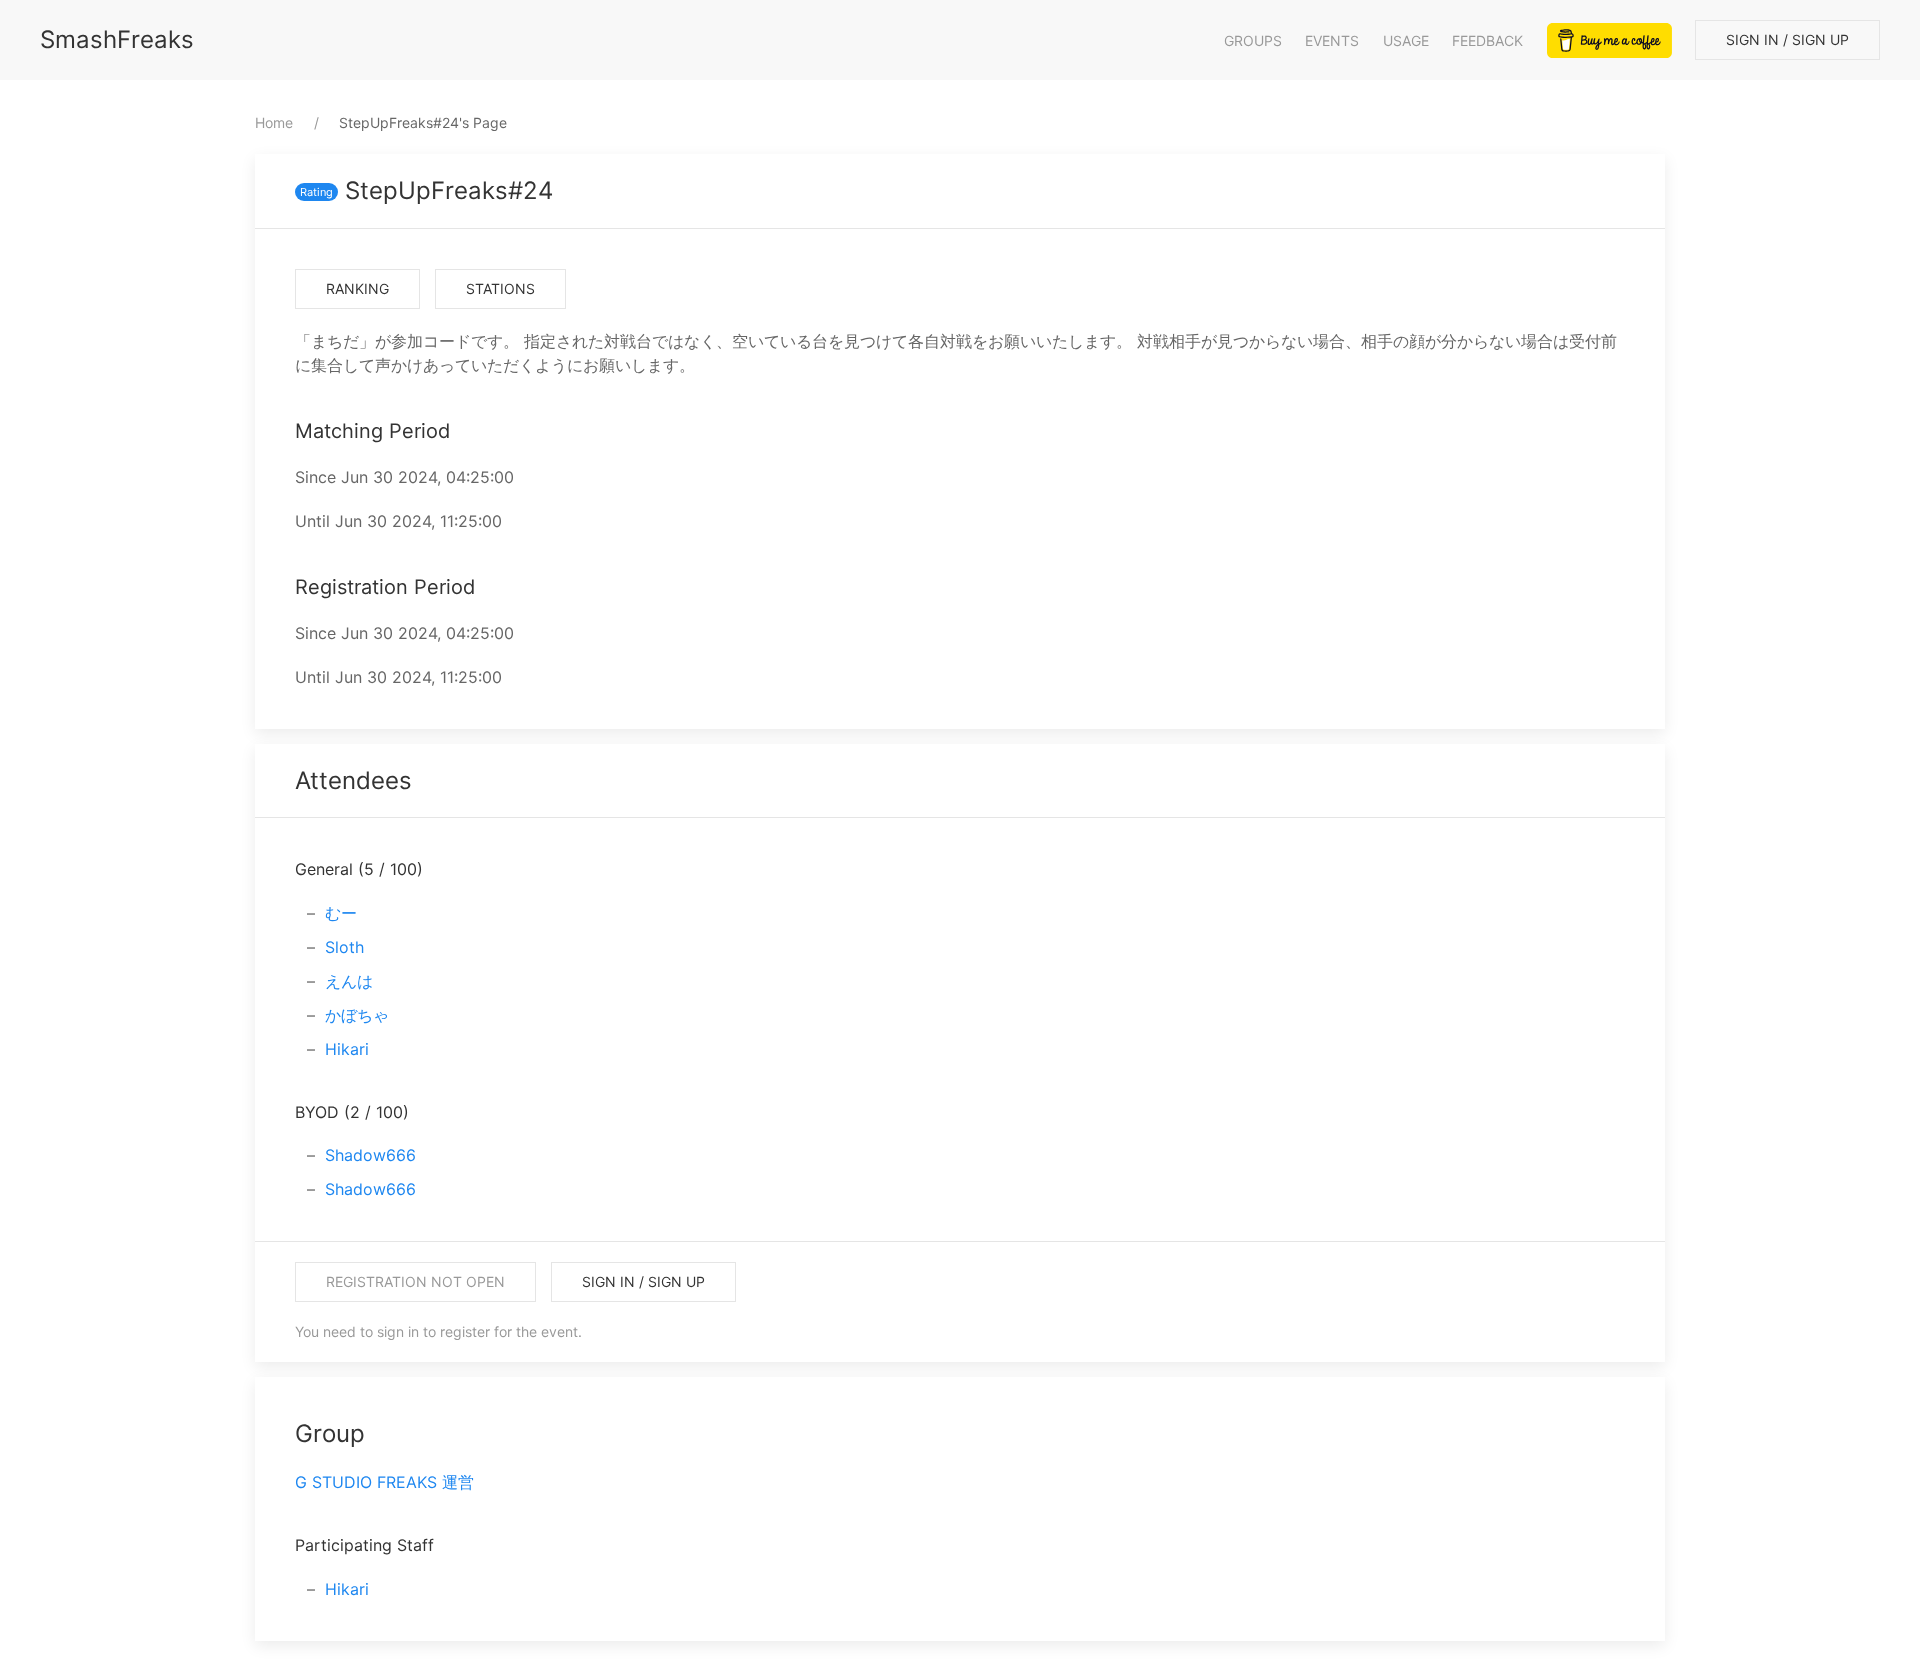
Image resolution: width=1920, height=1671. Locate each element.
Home (274, 122)
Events (1332, 40)
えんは (349, 981)
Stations (500, 288)
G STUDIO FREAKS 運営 (384, 1482)
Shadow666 (370, 1155)
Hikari (347, 1049)
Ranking (357, 288)
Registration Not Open (415, 1281)
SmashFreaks (117, 39)
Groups (1253, 40)
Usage (1406, 40)
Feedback (1487, 40)
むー (341, 913)
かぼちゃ (357, 1015)
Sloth (344, 947)
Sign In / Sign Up (1787, 39)
